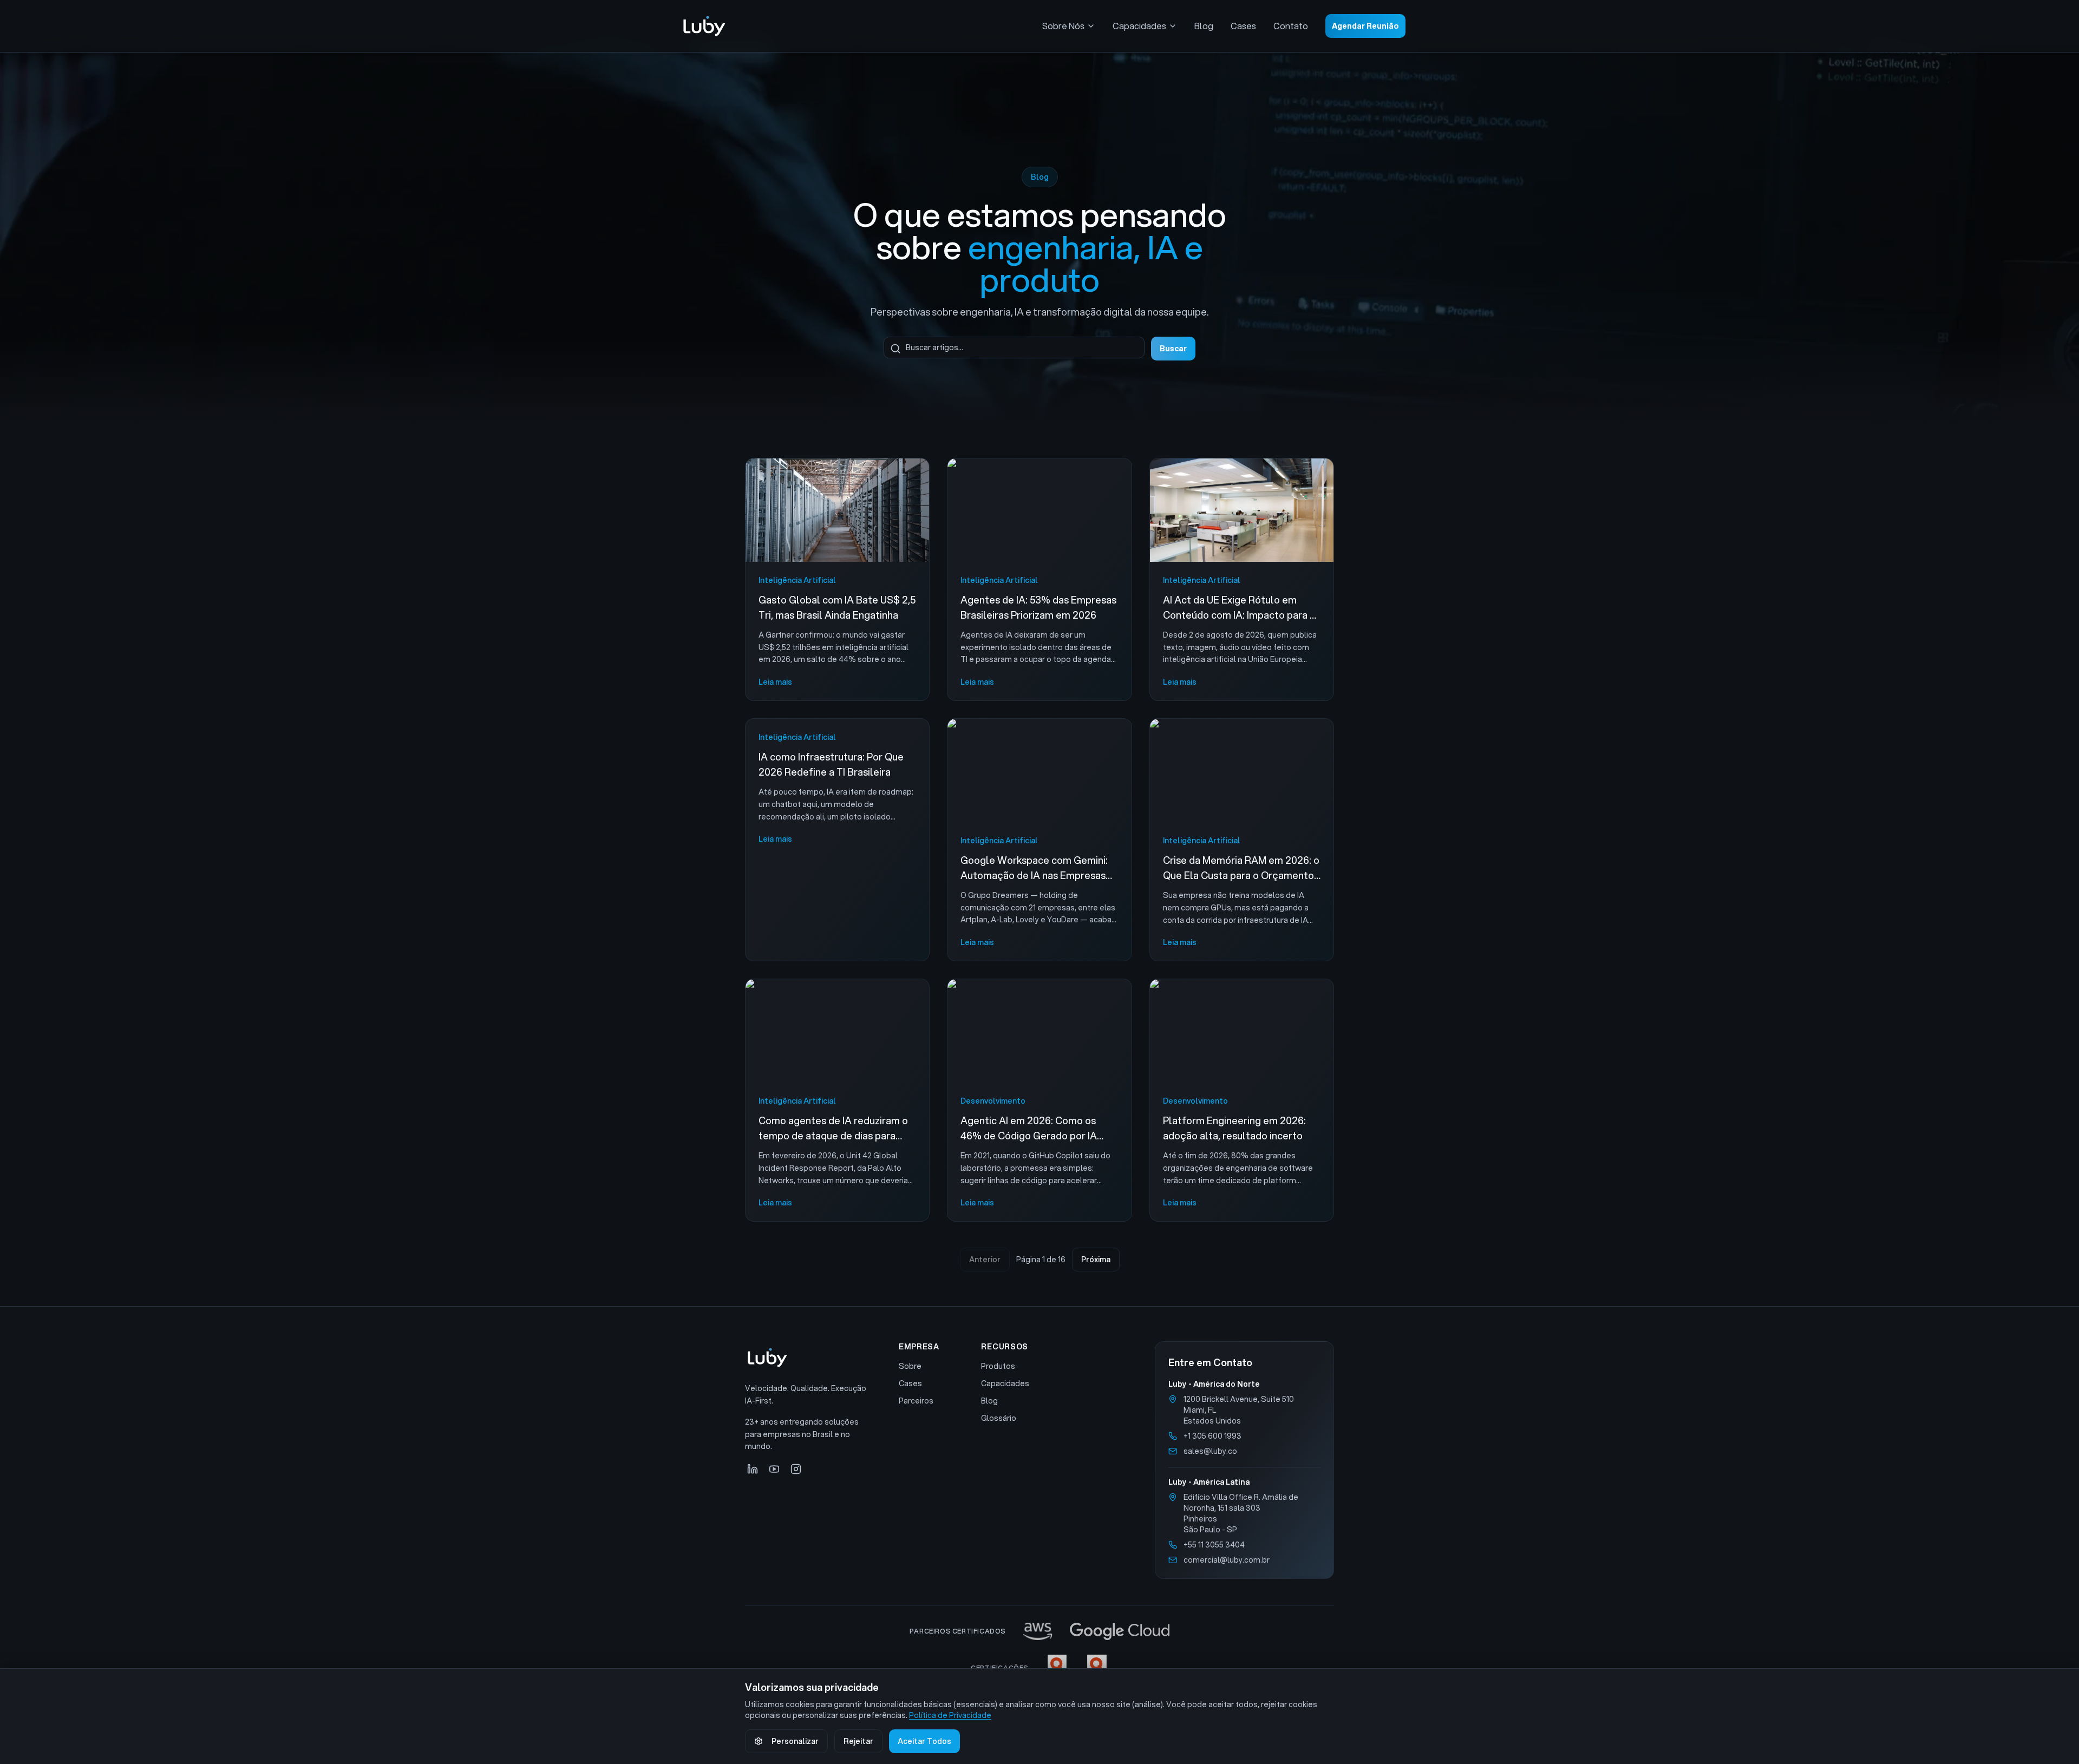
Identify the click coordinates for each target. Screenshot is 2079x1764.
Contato (1291, 26)
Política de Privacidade (950, 1715)
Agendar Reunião (1365, 26)
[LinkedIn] (753, 1469)
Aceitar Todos (924, 1741)
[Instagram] (796, 1469)
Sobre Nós (1063, 26)
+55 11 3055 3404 (1214, 1545)
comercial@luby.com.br (1227, 1560)
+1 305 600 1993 (1212, 1436)
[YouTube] (774, 1469)
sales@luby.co (1210, 1451)
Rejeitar (858, 1741)
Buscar (1173, 349)
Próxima (1096, 1260)
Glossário (999, 1418)
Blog (1204, 26)
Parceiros (916, 1401)
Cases (1243, 26)
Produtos (998, 1366)
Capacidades (1139, 26)
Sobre (910, 1366)
